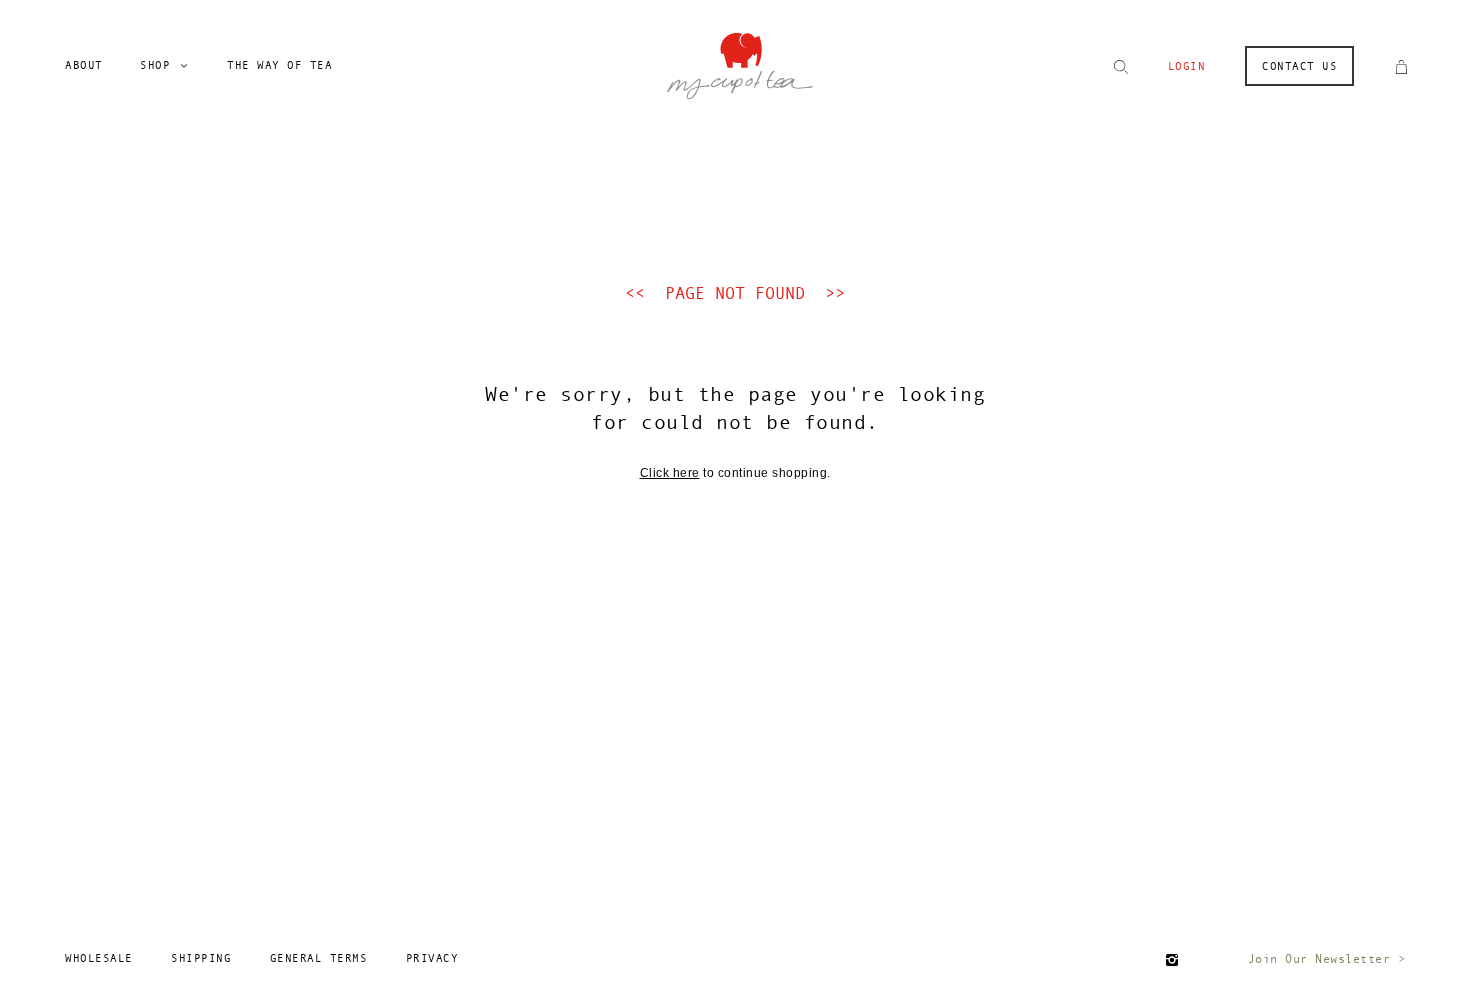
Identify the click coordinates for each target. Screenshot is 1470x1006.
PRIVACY (432, 958)
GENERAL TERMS (319, 958)
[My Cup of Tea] (739, 64)
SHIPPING (201, 958)
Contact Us (1299, 66)
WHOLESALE (99, 958)
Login (1187, 66)
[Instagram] (1172, 959)
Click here (670, 473)
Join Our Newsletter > (1327, 959)
